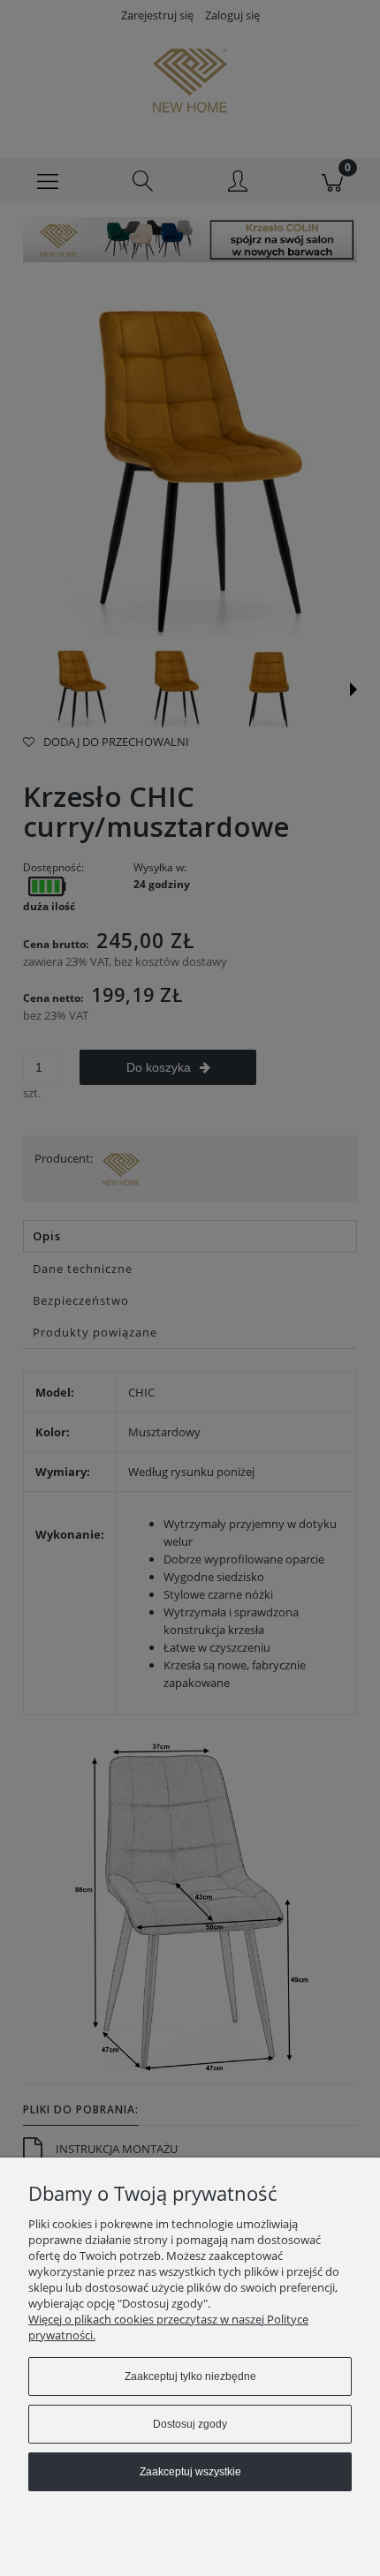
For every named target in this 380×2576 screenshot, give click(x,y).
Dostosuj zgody (190, 2424)
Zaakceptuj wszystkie (190, 2472)
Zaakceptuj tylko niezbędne (190, 2376)
